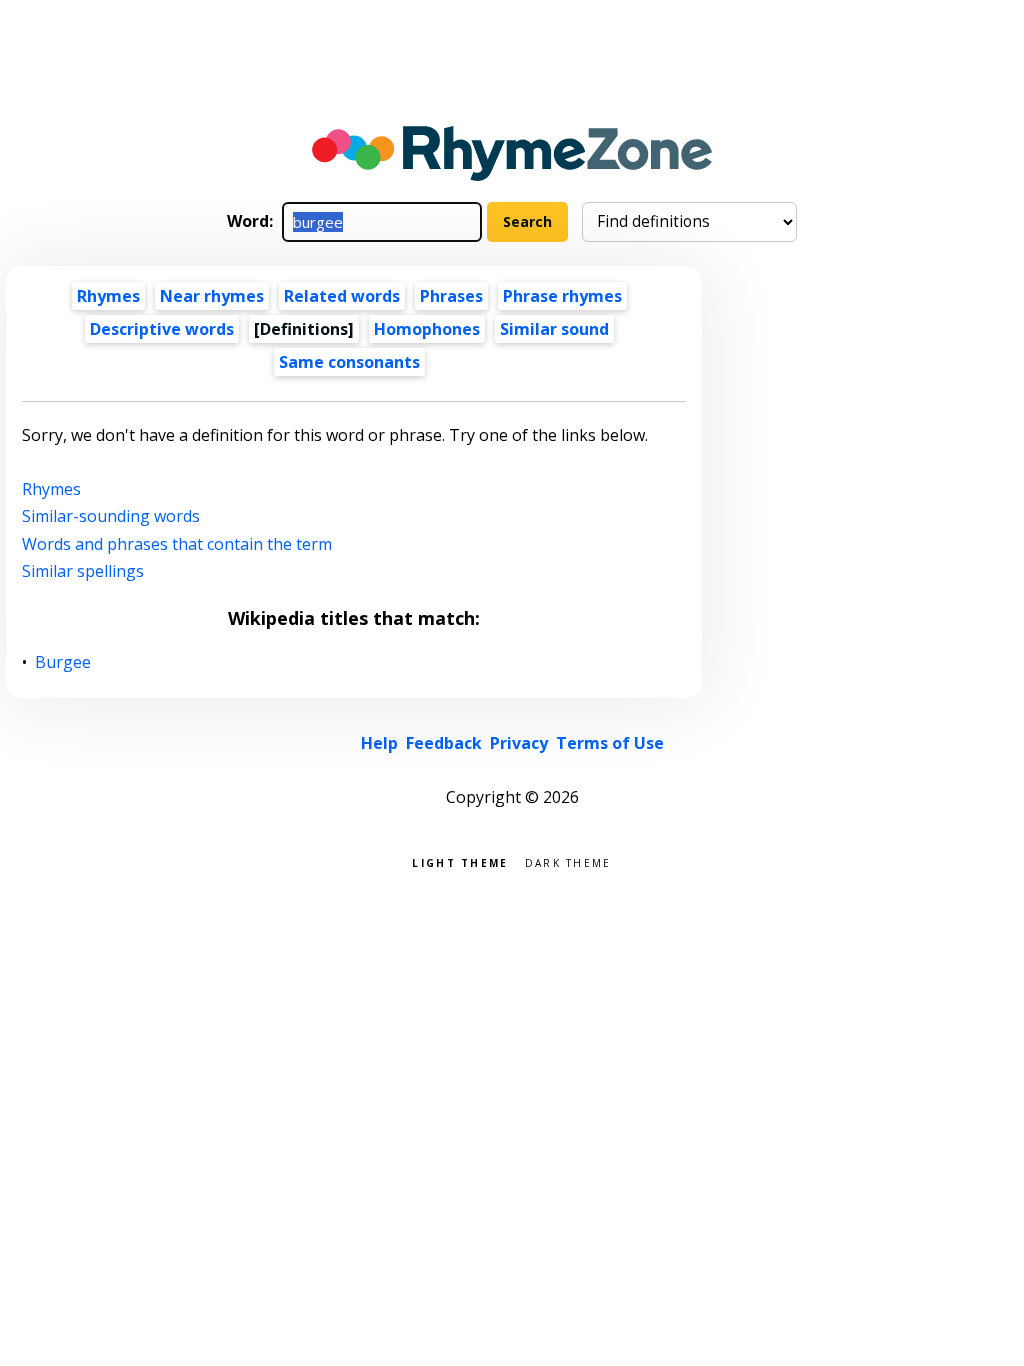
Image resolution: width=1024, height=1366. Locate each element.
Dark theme (568, 861)
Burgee (63, 662)
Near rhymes (212, 296)
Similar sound (554, 329)
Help (379, 743)
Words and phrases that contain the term (177, 544)
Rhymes (108, 296)
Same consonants (349, 362)
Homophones (427, 329)
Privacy (519, 743)
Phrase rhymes (562, 296)
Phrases (451, 296)
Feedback (444, 743)
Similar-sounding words (111, 516)
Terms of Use (610, 743)
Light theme (460, 861)
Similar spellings (83, 571)
